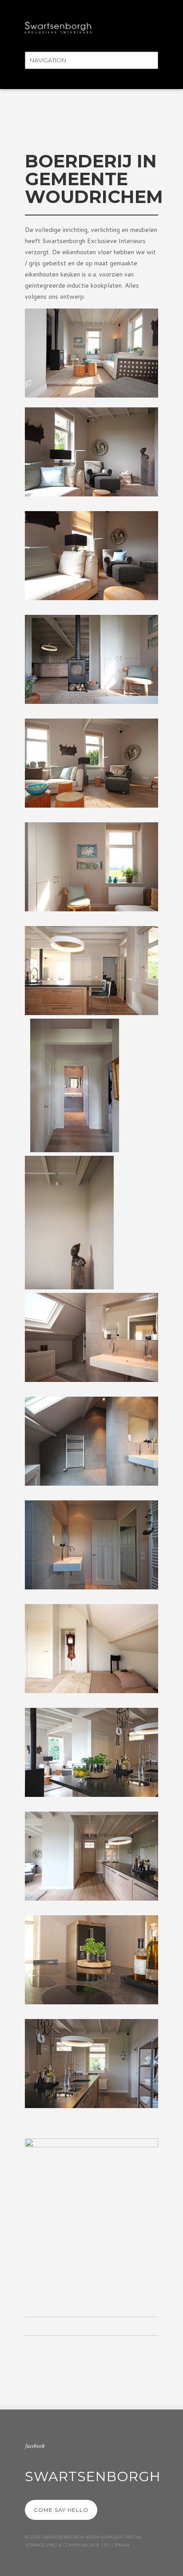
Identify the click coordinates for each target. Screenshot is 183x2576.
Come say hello (61, 2510)
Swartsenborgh (93, 2476)
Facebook (35, 2446)
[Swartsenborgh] (58, 26)
